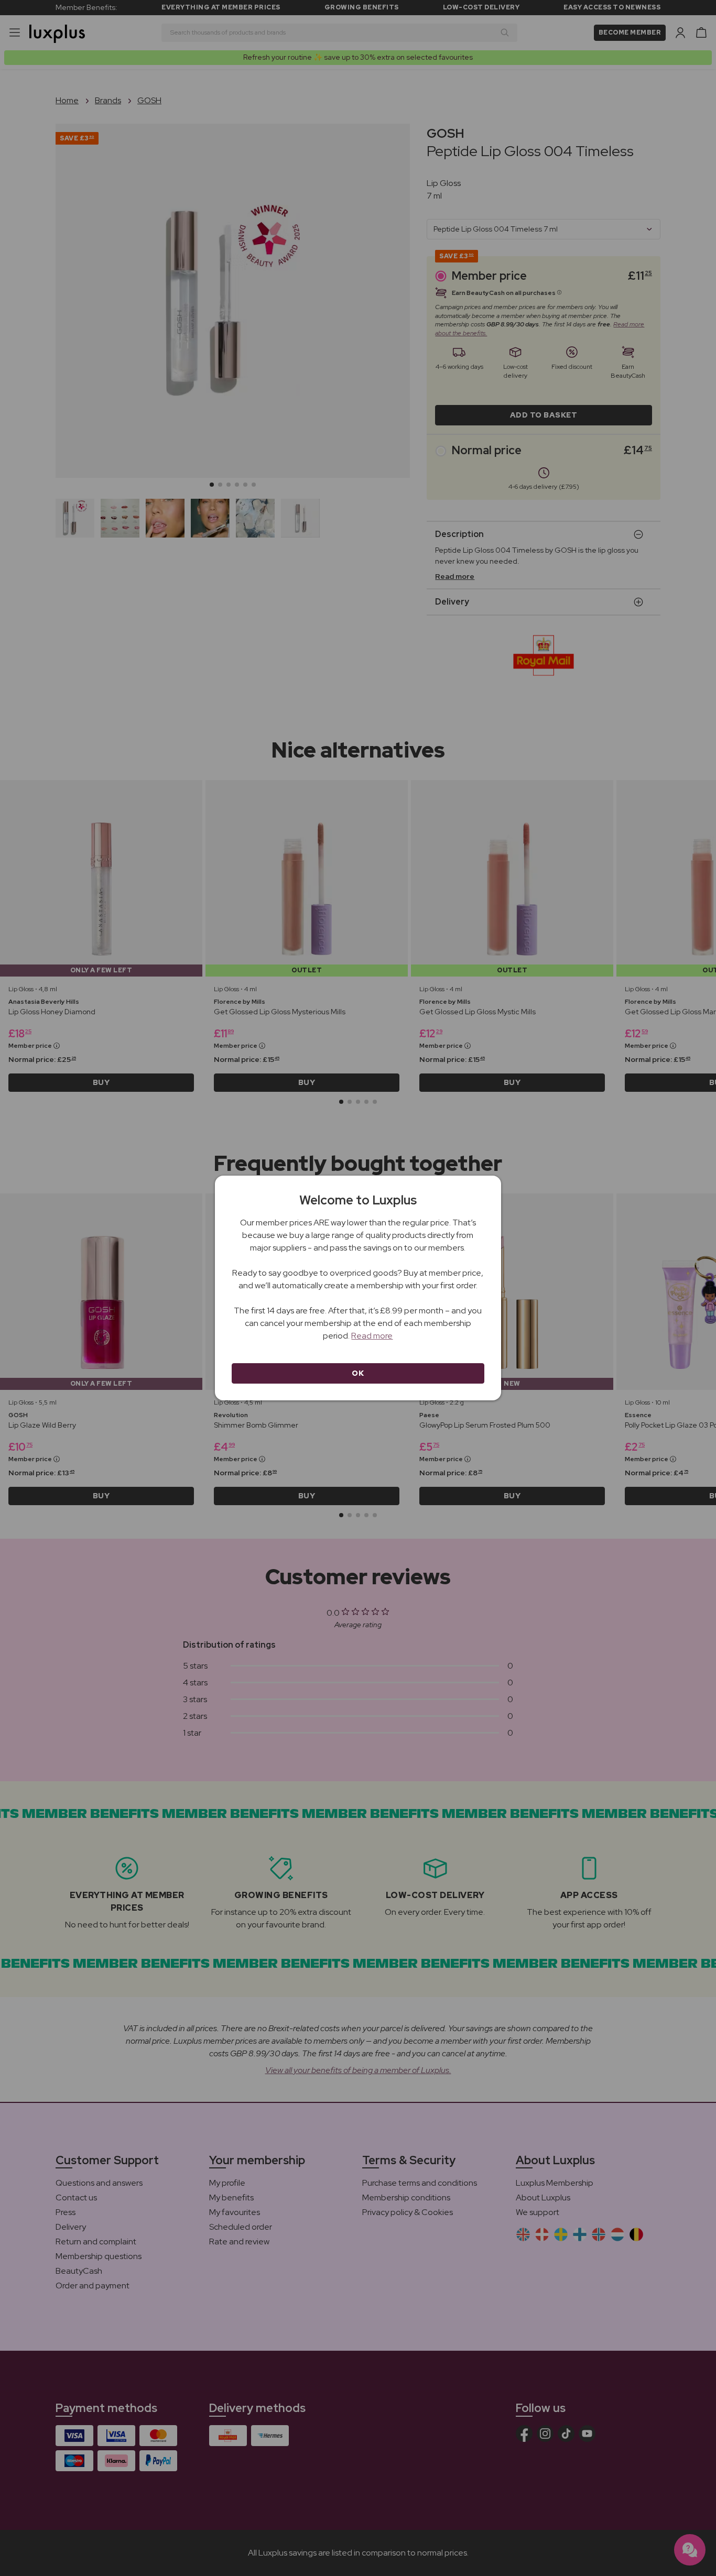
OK (358, 1373)
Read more (372, 1336)
